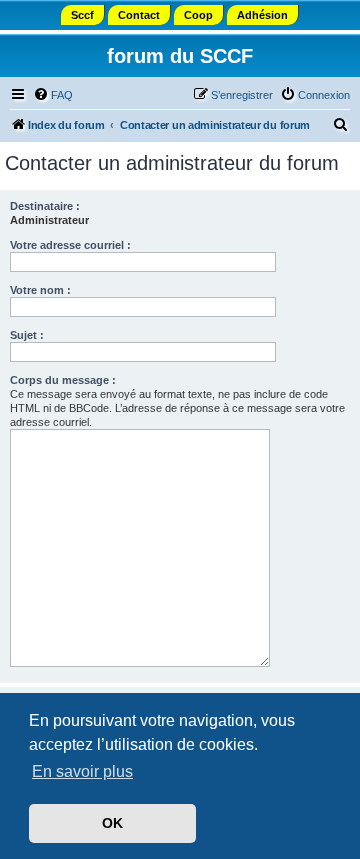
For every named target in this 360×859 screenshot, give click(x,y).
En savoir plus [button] (82, 771)
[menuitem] (53, 95)
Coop (198, 15)
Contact (139, 15)
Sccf (82, 15)
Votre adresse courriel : (70, 245)
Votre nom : (40, 290)
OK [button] (112, 823)
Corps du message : (63, 380)
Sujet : (27, 335)
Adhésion (262, 15)
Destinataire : (45, 206)
